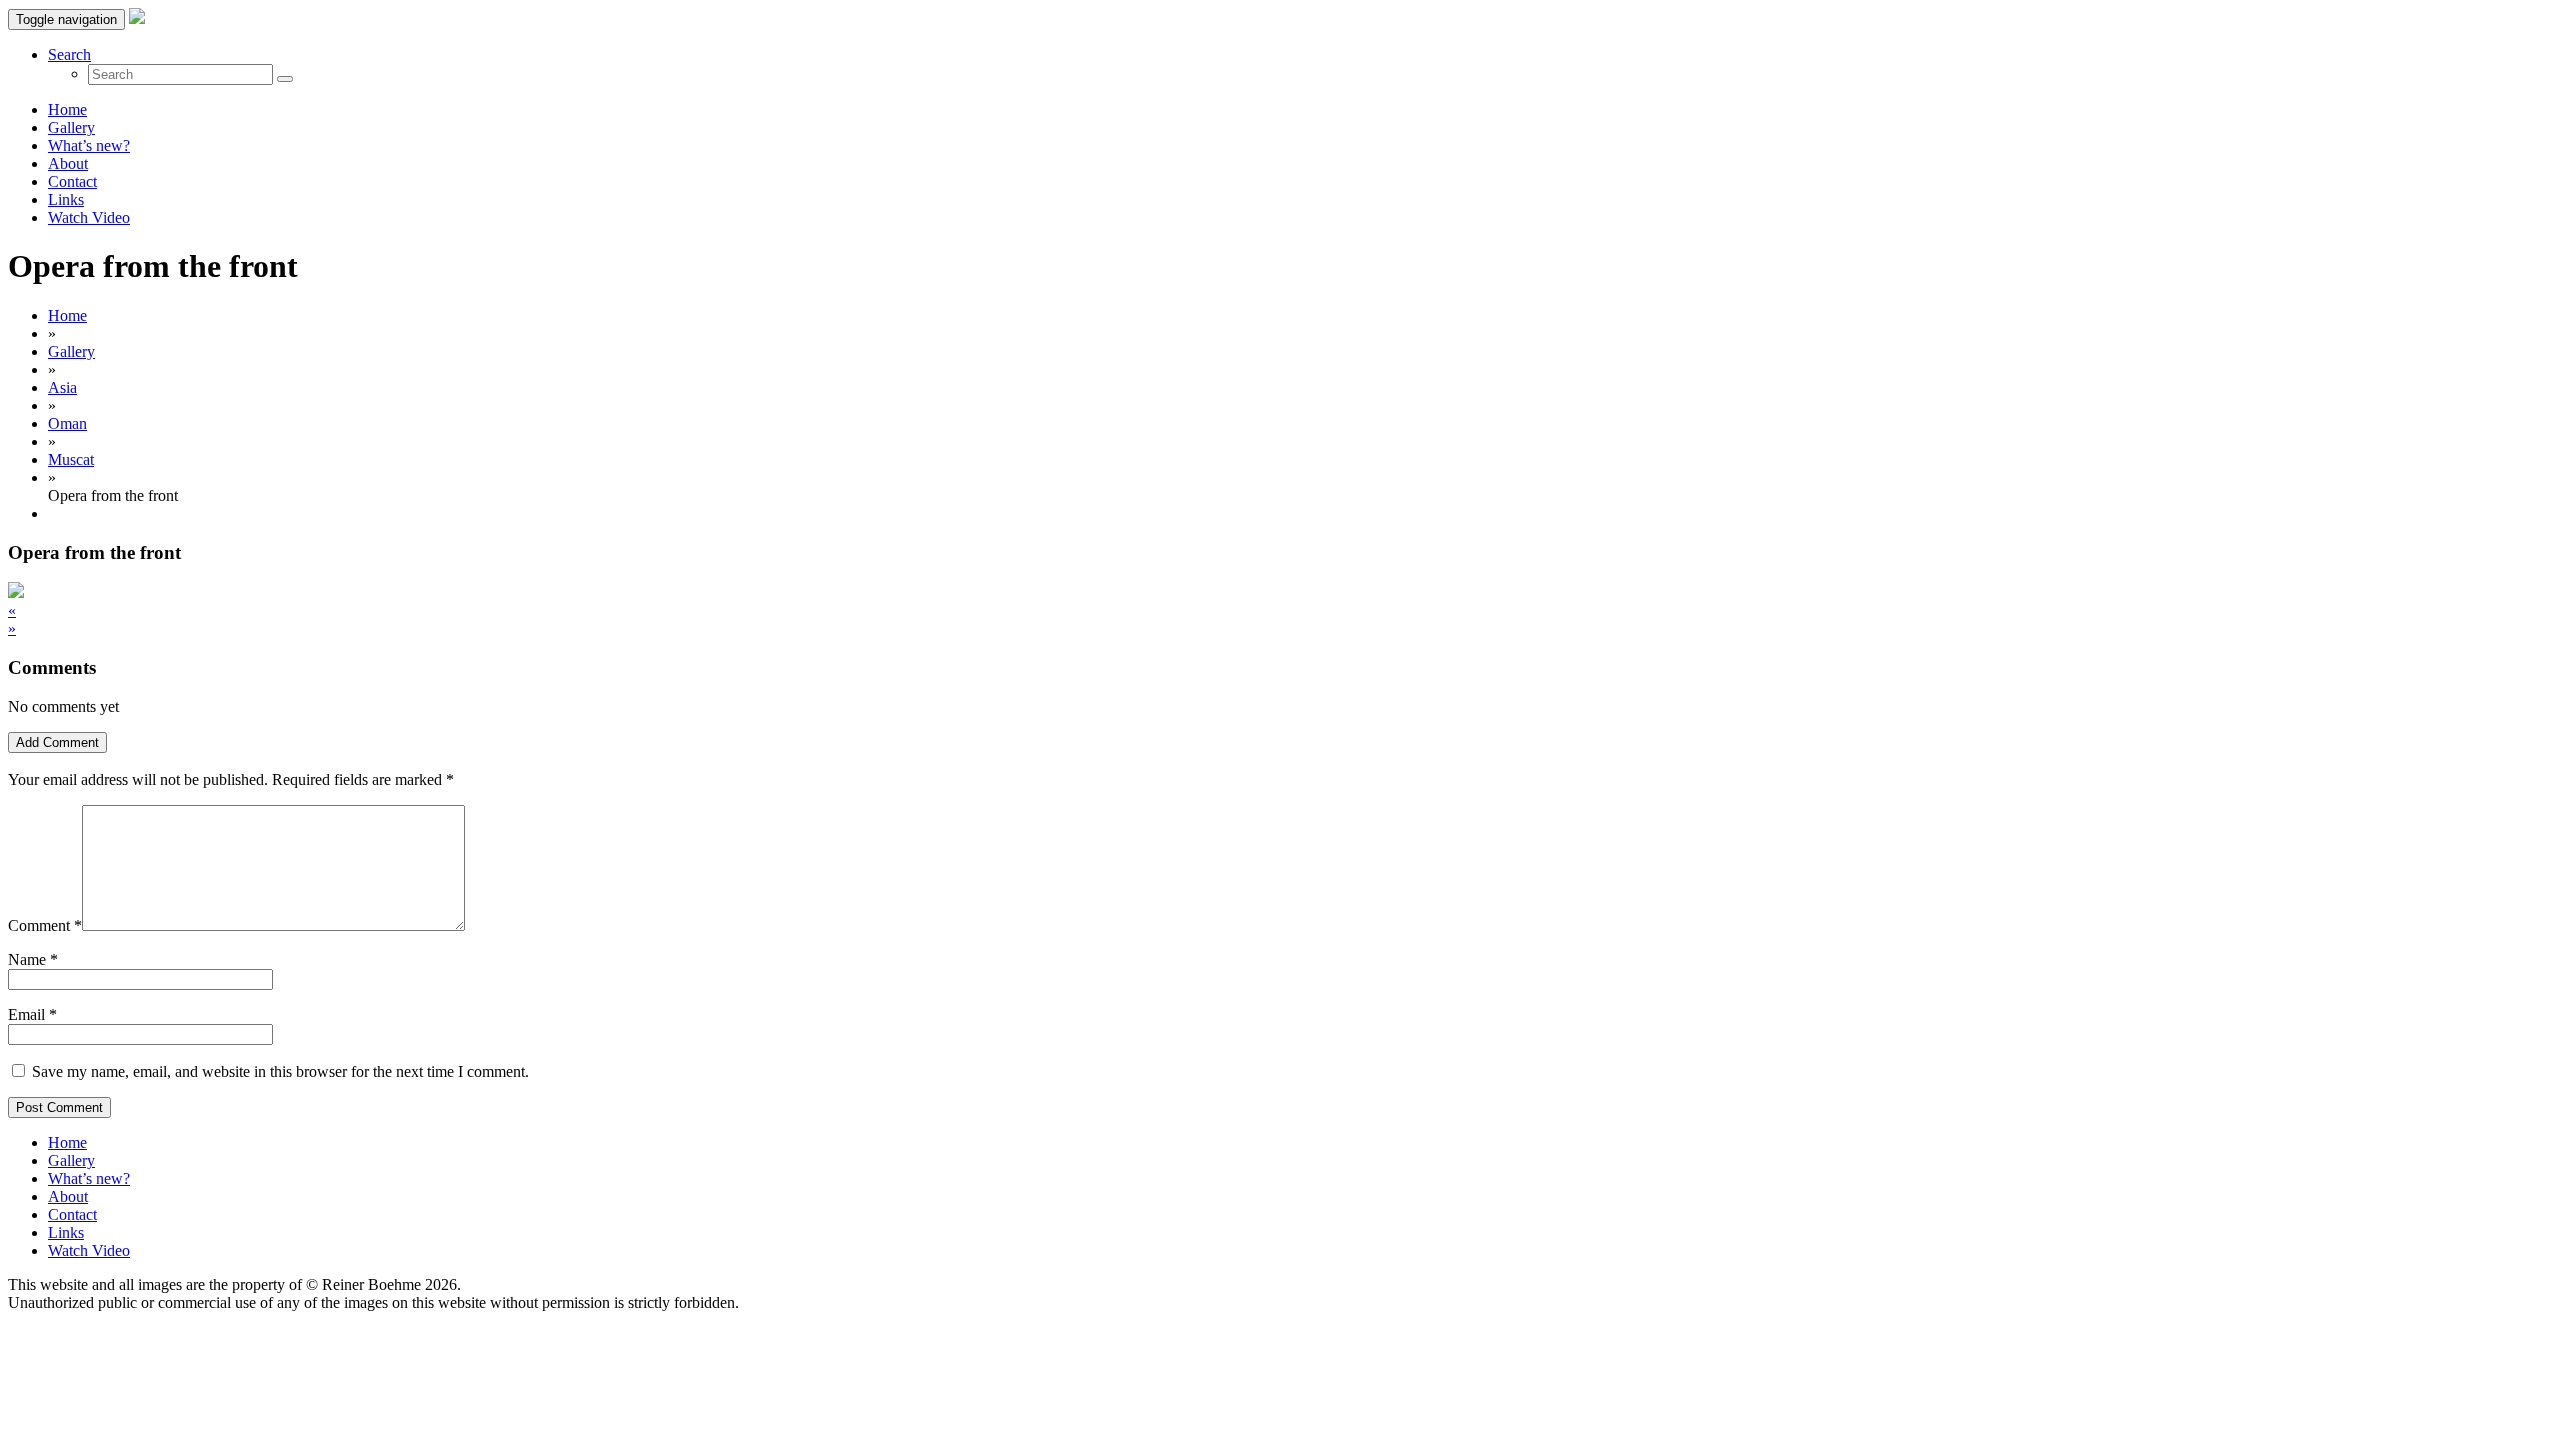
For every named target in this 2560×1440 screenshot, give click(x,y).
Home (67, 109)
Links (66, 199)
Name (27, 959)
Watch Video (89, 217)
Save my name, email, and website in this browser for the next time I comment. (280, 1071)
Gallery (71, 127)
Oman (67, 423)
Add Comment (57, 742)
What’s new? (89, 145)
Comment (45, 925)
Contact (72, 181)
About (68, 163)
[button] (69, 54)
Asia (62, 387)
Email (26, 1014)
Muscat (71, 459)
